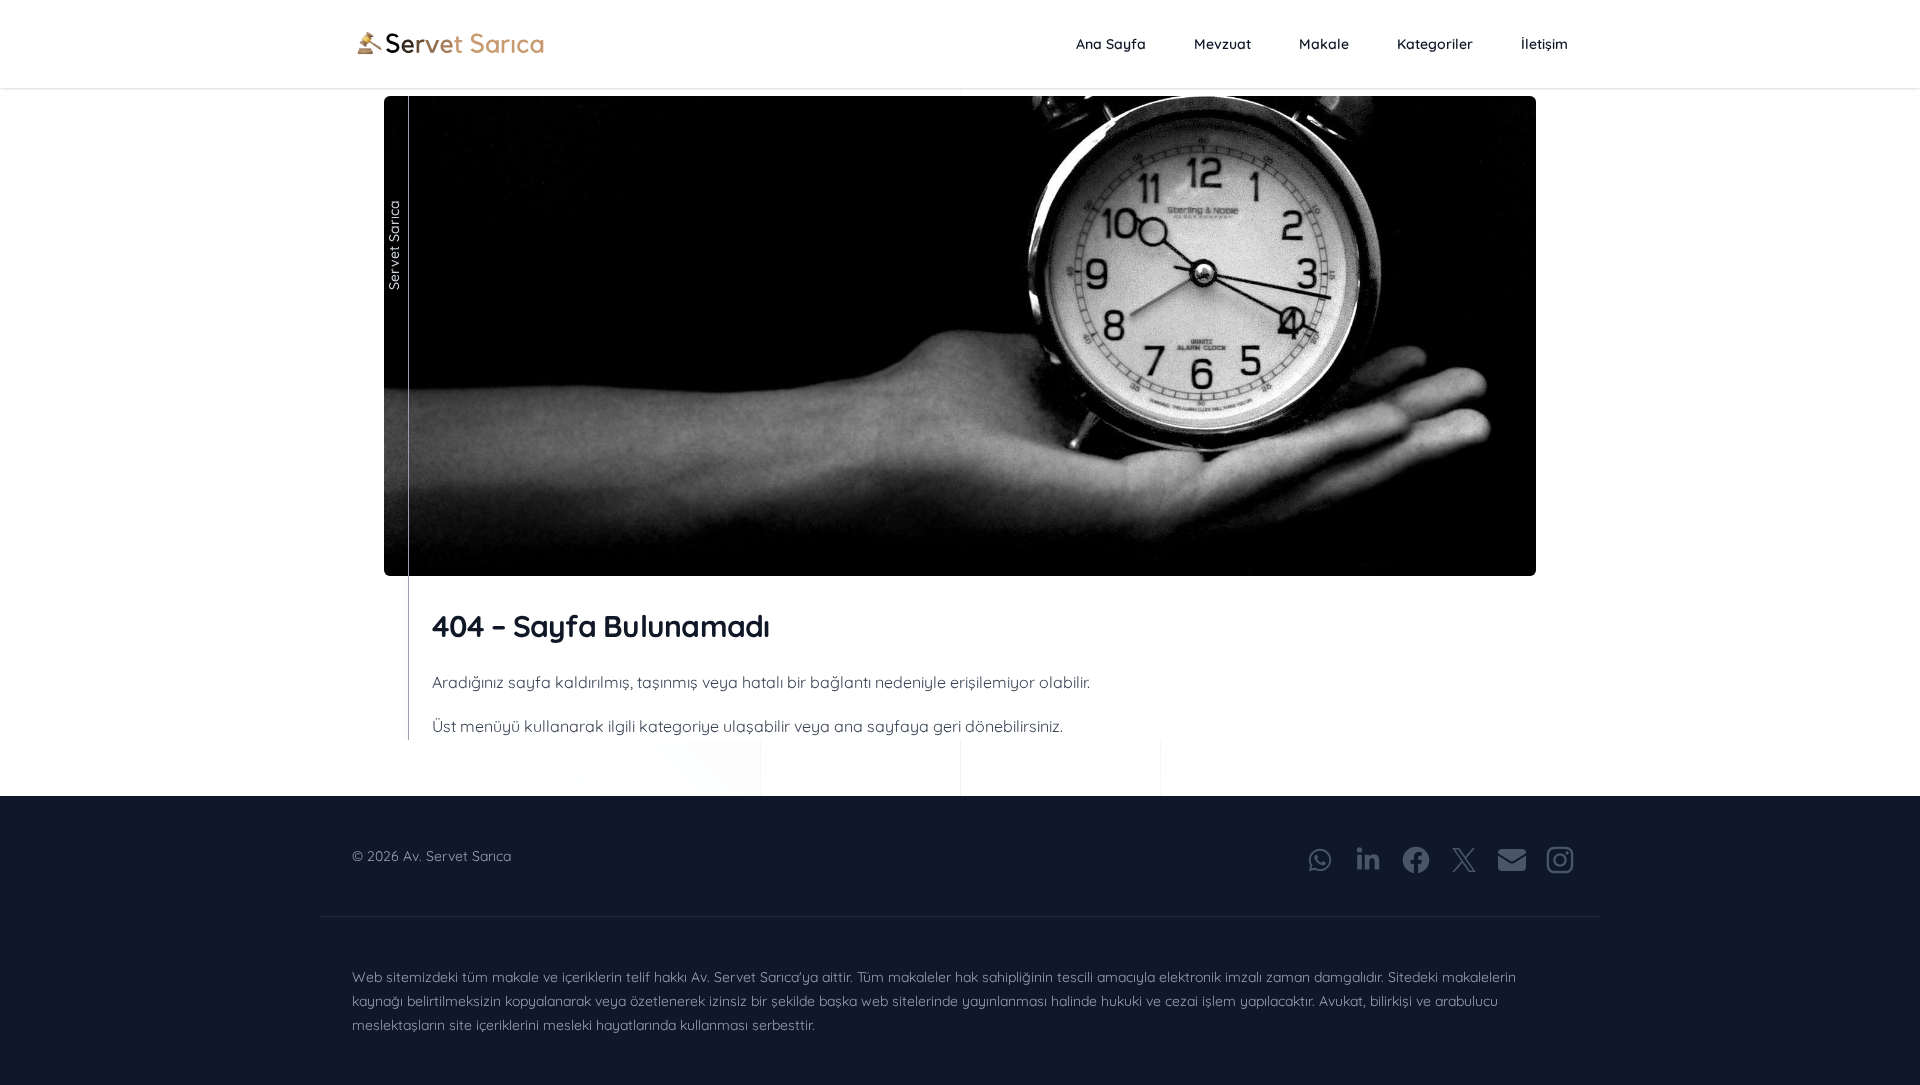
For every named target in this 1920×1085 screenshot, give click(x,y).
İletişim (1544, 44)
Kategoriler (1435, 44)
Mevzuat (1222, 44)
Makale (1324, 44)
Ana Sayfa (1111, 44)
